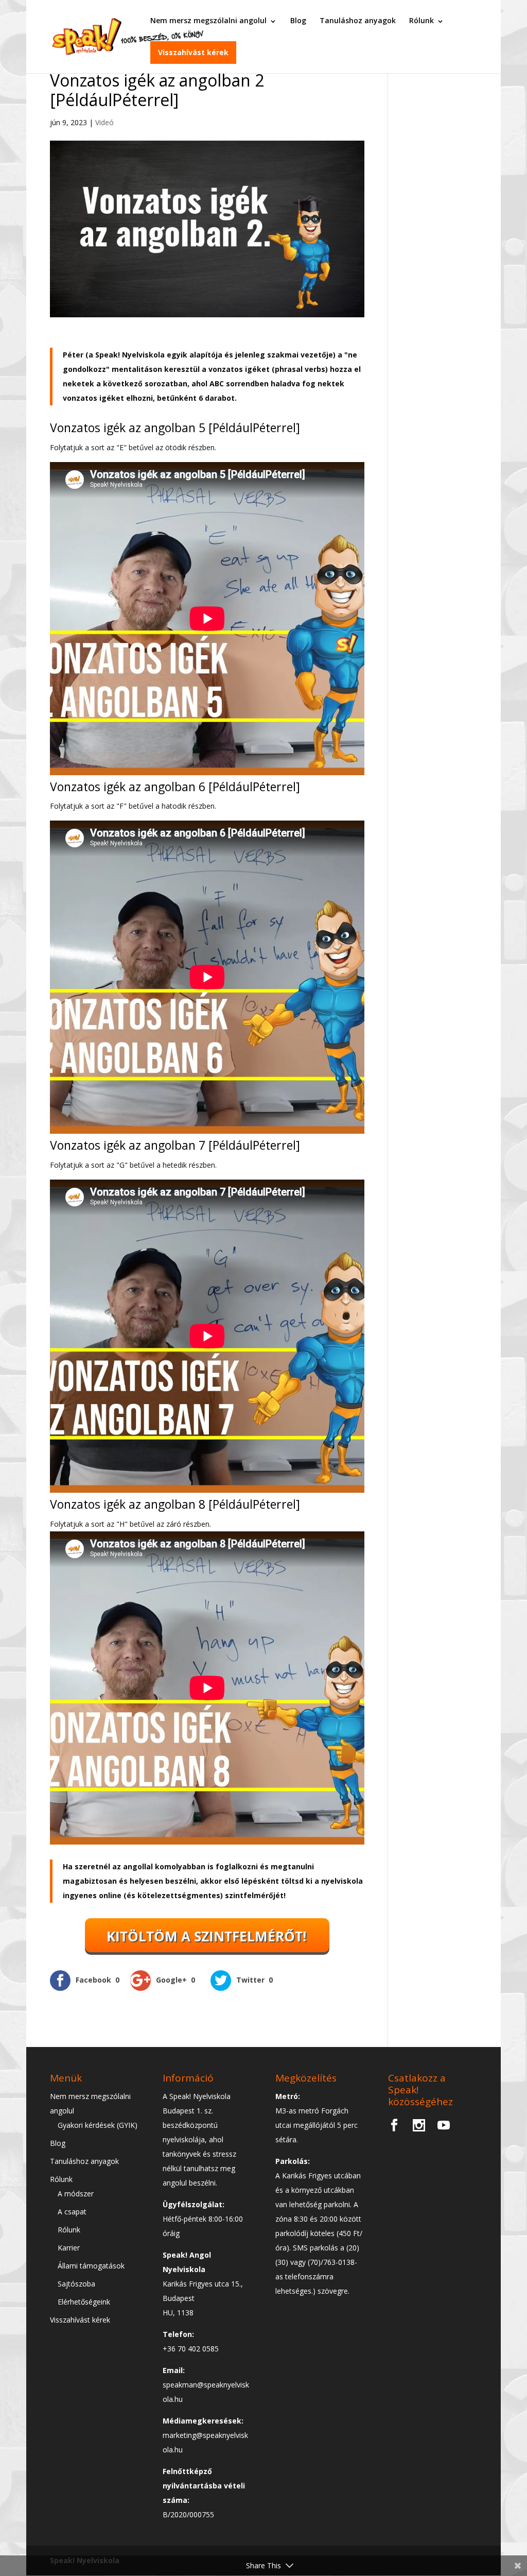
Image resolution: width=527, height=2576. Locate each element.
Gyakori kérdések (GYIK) (98, 2125)
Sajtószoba (76, 2284)
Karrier (69, 2248)
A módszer (76, 2194)
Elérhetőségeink (84, 2302)
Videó (104, 122)
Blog (298, 20)
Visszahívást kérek (193, 52)
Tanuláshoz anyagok (358, 20)
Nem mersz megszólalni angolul (208, 20)
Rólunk (421, 20)
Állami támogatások (91, 2266)
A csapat (72, 2212)
